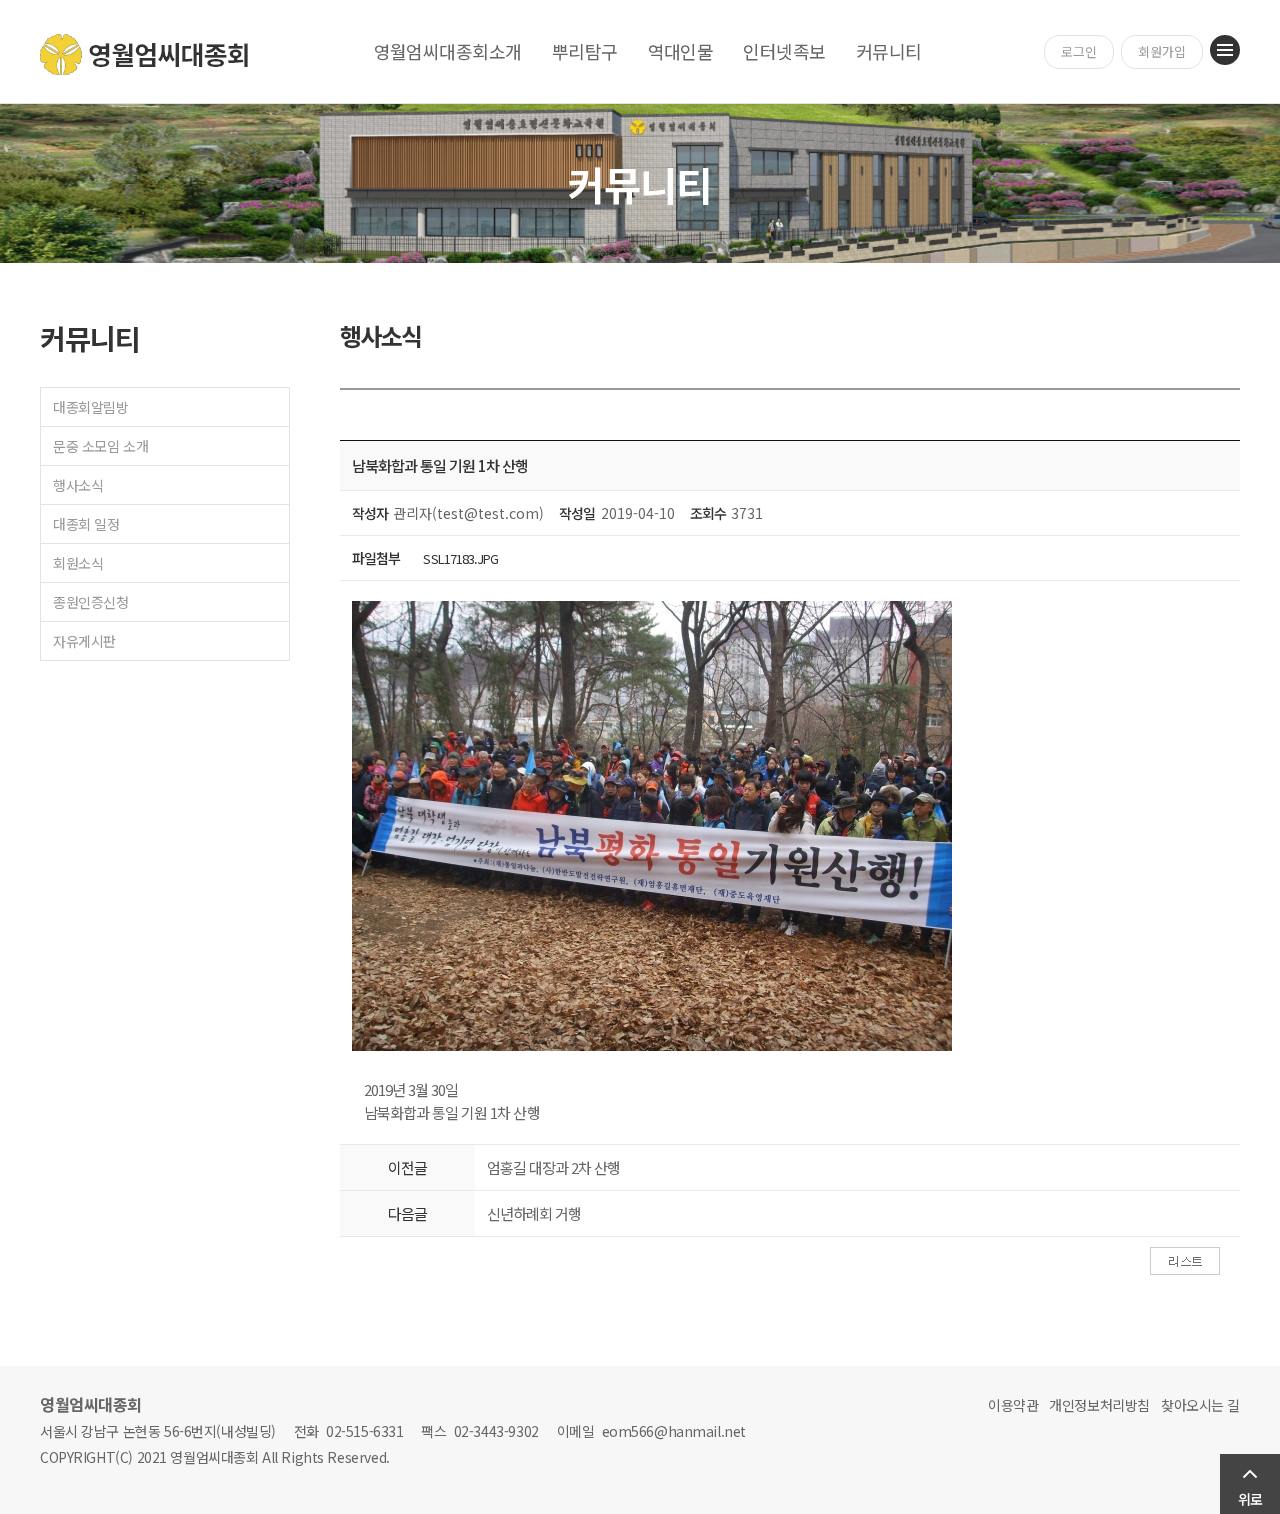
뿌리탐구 (585, 51)
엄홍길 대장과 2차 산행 (553, 1167)
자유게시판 (84, 641)
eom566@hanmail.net (674, 1431)
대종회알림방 (90, 407)
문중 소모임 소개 (100, 446)
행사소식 (78, 485)
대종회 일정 (86, 524)
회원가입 (1162, 51)
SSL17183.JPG (460, 558)
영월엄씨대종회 (145, 54)
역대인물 (681, 51)
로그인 (1079, 51)
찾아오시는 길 (1200, 1405)
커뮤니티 (889, 51)
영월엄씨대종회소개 (448, 51)
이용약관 (1013, 1405)
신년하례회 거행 (534, 1213)
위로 (1250, 1499)
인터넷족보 (784, 51)
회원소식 (78, 563)
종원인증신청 (90, 602)
